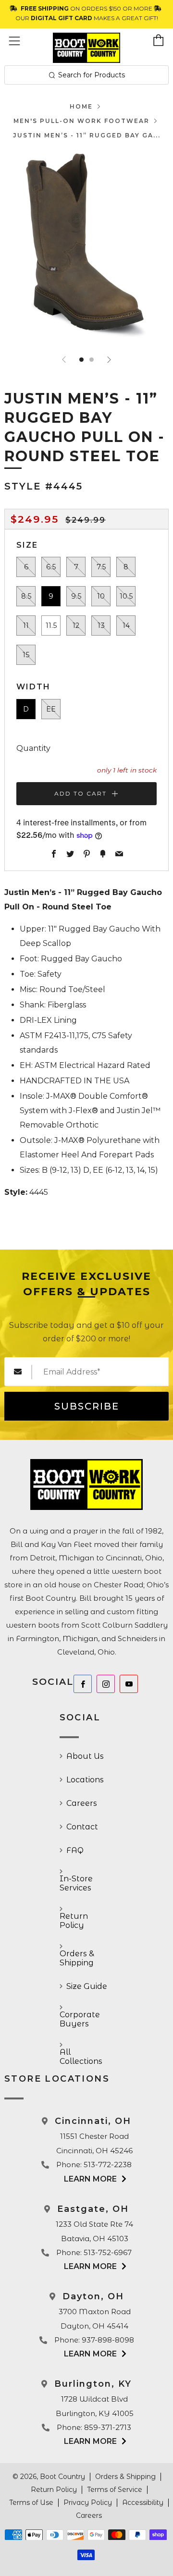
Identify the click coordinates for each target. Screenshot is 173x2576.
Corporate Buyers (80, 2019)
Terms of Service (115, 2490)
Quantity (33, 748)
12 (76, 626)
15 (26, 655)
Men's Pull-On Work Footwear (81, 121)
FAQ (75, 1850)
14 (126, 626)
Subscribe (87, 1406)
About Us (85, 1756)
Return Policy (74, 1921)
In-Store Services (76, 1883)
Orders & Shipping (77, 1958)
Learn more (90, 2179)
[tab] (81, 360)
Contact (82, 1827)
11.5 (51, 626)
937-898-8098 (108, 2340)
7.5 (101, 567)
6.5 (51, 567)
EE (51, 709)
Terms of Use (31, 2502)
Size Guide (87, 1986)
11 (26, 626)
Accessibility (143, 2502)
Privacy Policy (88, 2502)
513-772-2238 (108, 2165)
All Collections (81, 2057)
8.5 (26, 596)
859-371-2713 (108, 2427)
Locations (85, 1780)
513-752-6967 (108, 2252)
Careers (82, 1803)
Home (81, 106)
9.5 (76, 596)
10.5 (126, 596)
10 (101, 596)
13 (101, 626)
